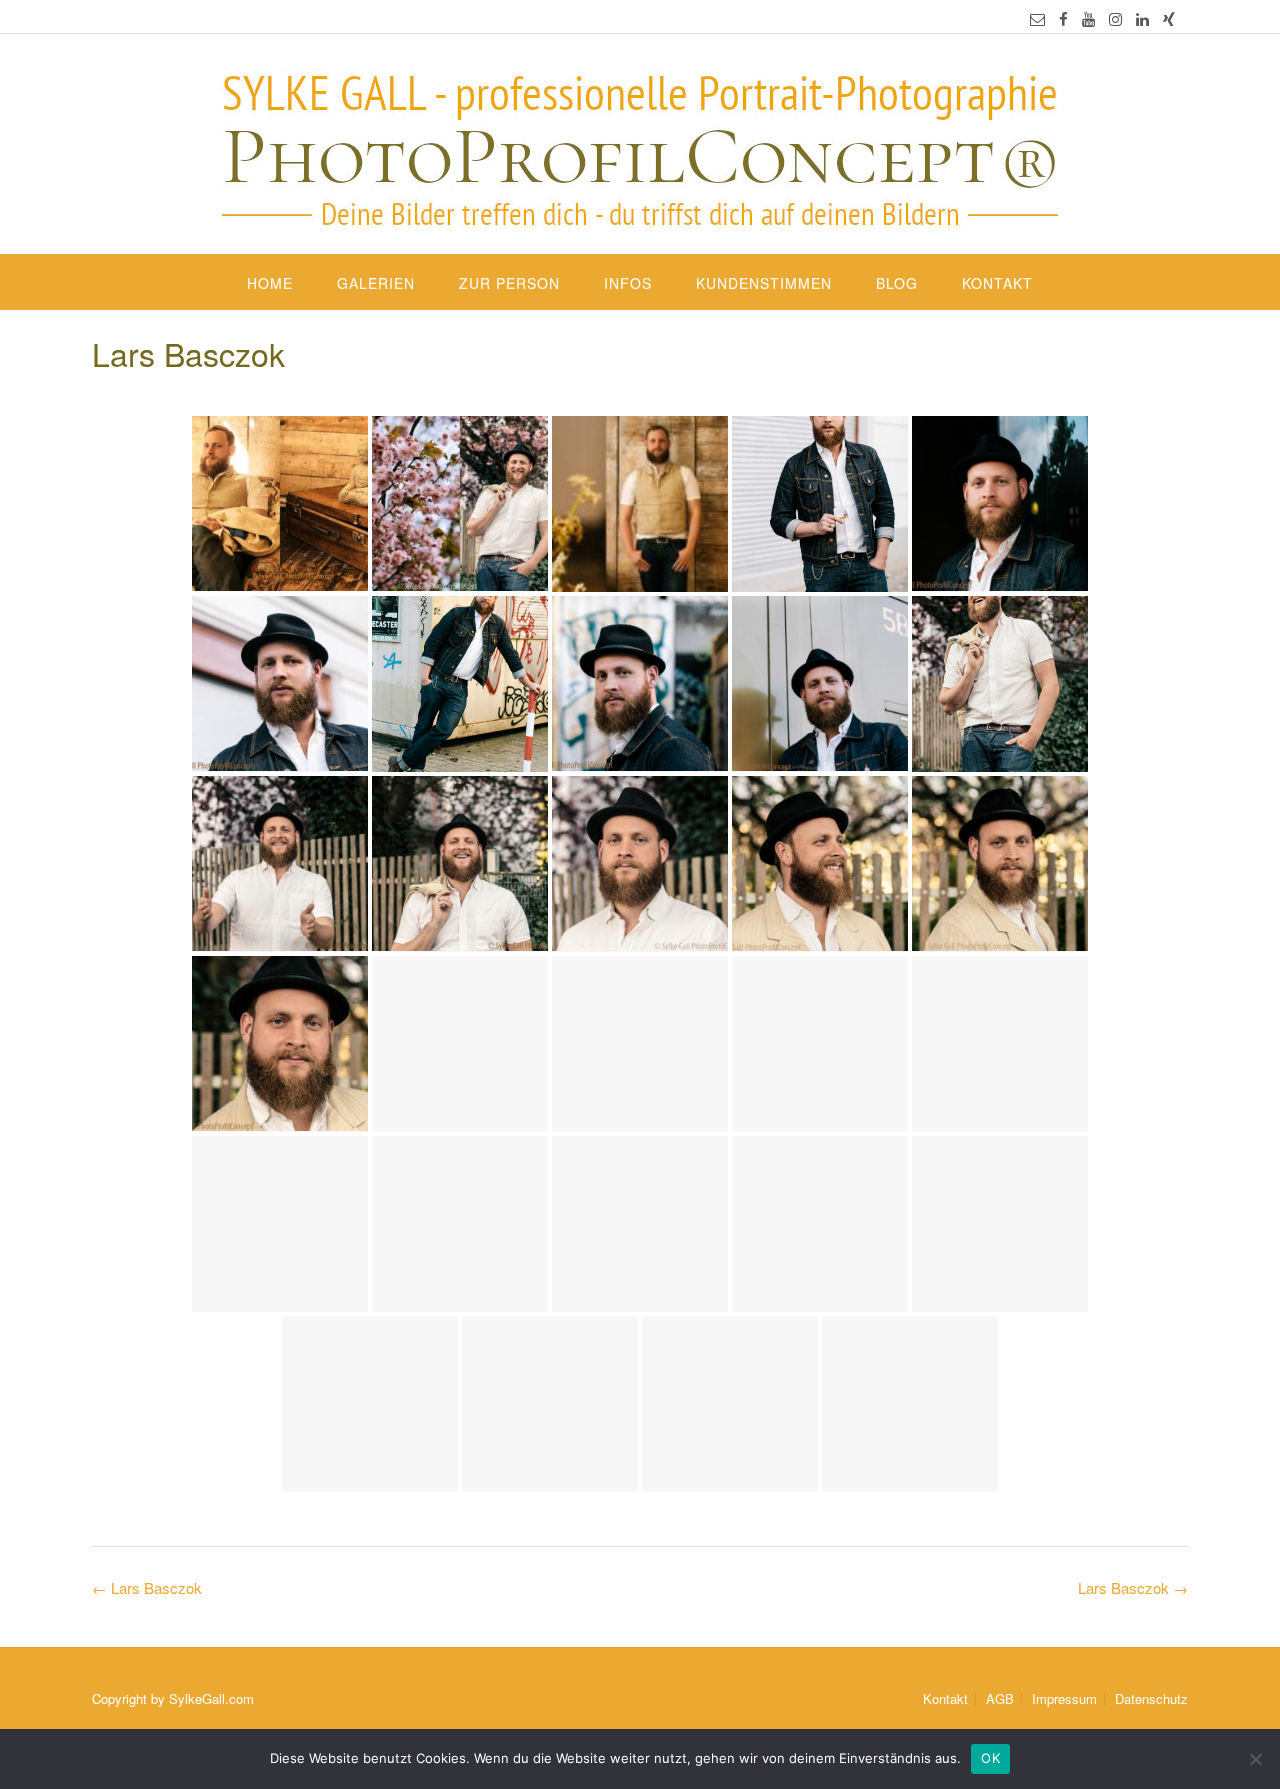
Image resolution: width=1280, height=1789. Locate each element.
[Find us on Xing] (1169, 18)
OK (990, 1758)
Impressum (1064, 1698)
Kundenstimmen (764, 283)
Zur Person (509, 283)
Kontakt (997, 283)
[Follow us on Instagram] (1115, 18)
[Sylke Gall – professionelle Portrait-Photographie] (640, 146)
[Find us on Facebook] (1063, 18)
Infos (628, 283)
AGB (1000, 1698)
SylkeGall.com (211, 1698)
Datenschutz (1151, 1698)
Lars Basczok (1133, 1587)
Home (270, 283)
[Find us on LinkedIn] (1142, 18)
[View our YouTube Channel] (1088, 18)
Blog (897, 283)
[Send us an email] (1037, 18)
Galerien (376, 283)
